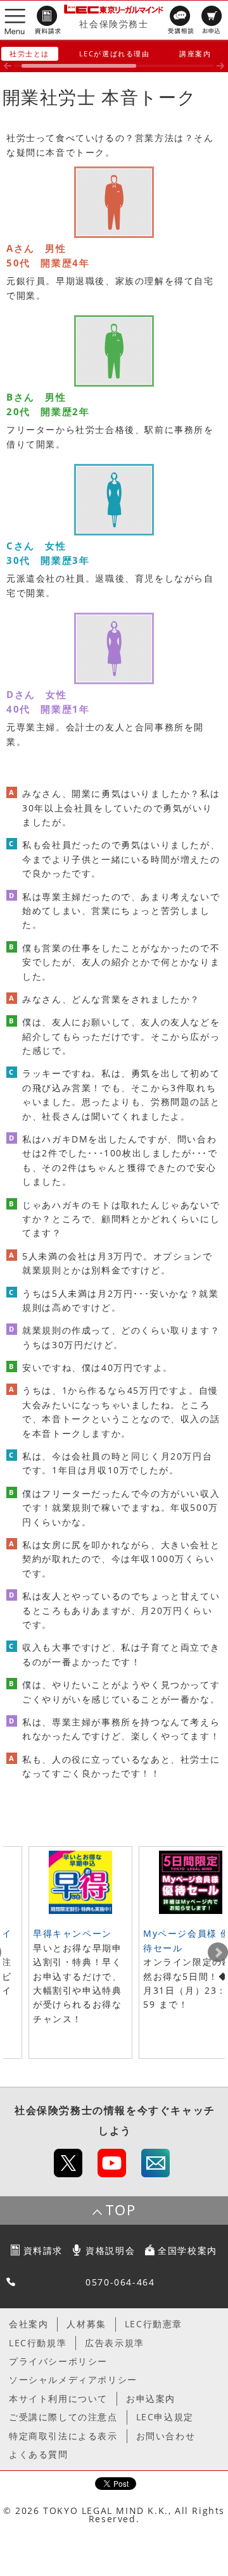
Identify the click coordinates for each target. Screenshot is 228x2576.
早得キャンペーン (73, 1933)
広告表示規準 (115, 2343)
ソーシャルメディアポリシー (73, 2379)
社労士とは (29, 53)
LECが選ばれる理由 (115, 53)
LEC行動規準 (38, 2343)
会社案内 (28, 2324)
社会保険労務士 (114, 24)
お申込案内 (151, 2398)
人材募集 (86, 2324)
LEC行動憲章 (154, 2324)
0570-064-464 (120, 2282)
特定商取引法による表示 (63, 2436)
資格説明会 (110, 2250)
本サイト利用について (58, 2398)
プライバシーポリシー (58, 2361)
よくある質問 (39, 2454)
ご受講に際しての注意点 (63, 2417)
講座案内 (195, 53)
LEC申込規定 (165, 2417)
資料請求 (43, 2250)
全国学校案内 (187, 2250)
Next (218, 1953)
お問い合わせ (166, 2436)
